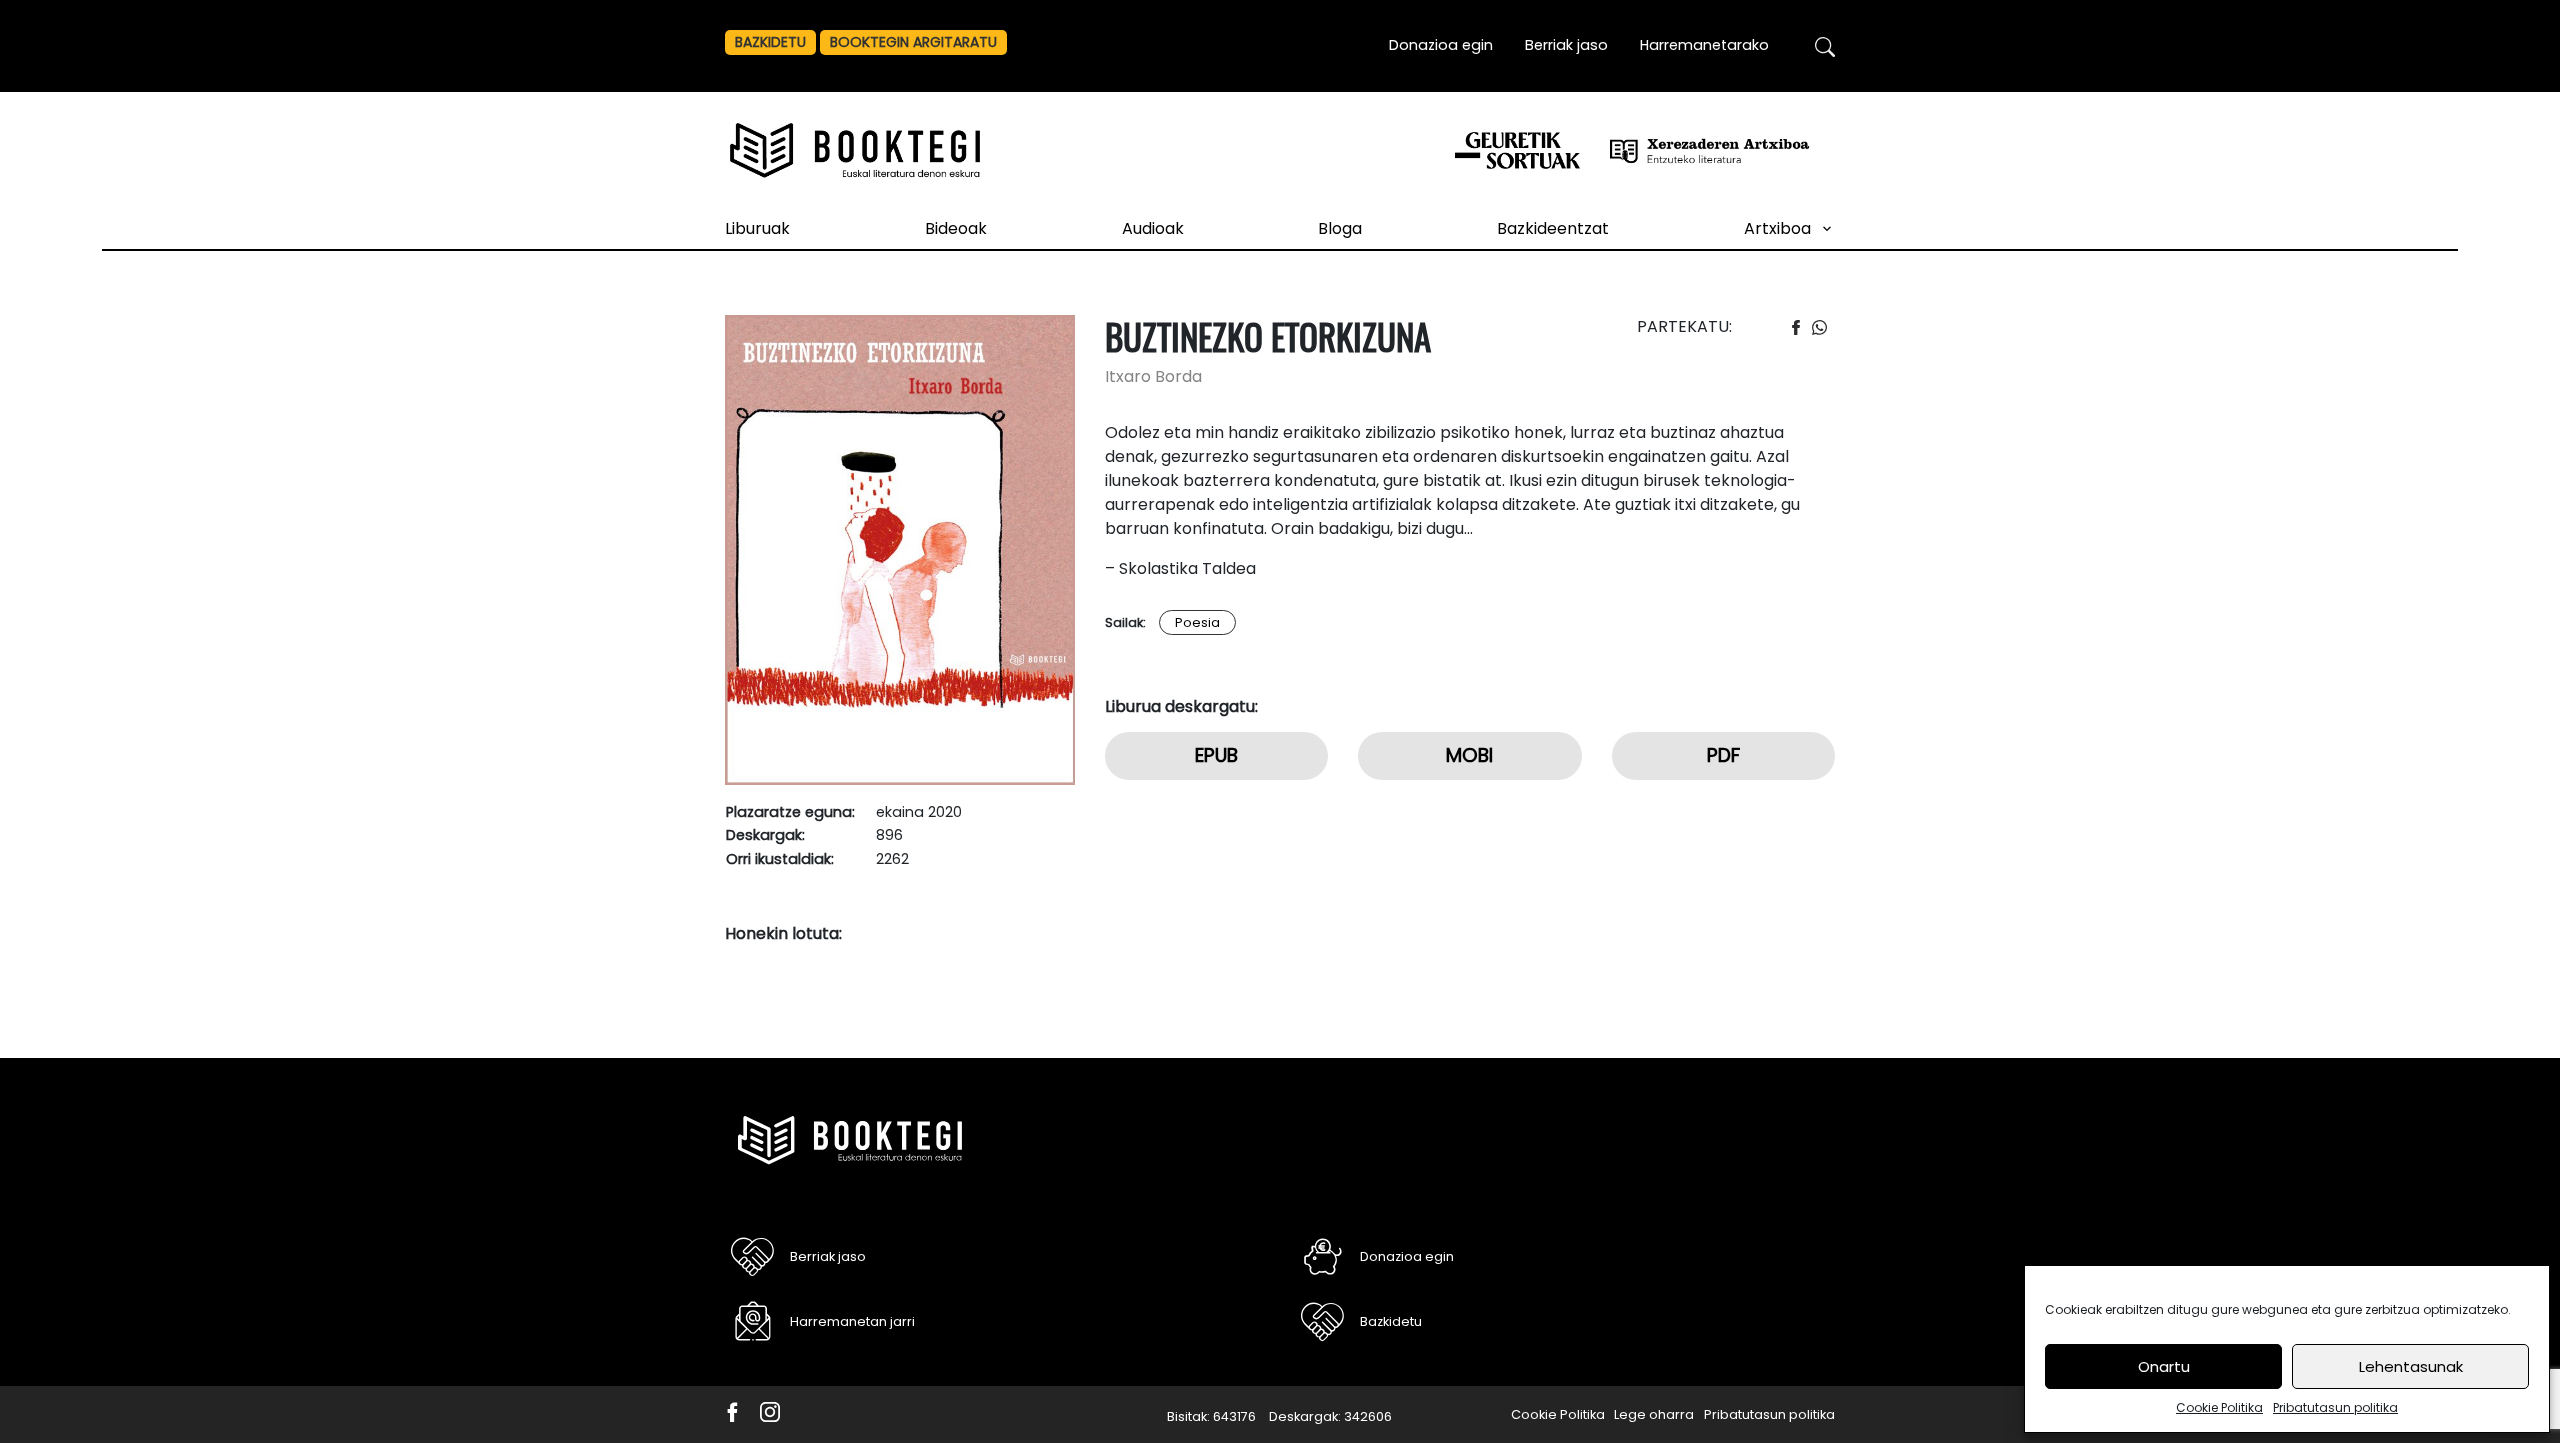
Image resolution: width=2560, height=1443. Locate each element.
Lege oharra (1654, 1414)
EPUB (1216, 755)
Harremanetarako (1704, 45)
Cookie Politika (2219, 1407)
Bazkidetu (770, 42)
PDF (1723, 755)
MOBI (1469, 755)
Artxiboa (1777, 228)
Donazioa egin (1441, 45)
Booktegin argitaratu (913, 42)
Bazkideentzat (1553, 228)
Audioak (1153, 228)
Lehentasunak (2411, 1366)
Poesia (1197, 622)
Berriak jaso (1566, 45)
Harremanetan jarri (852, 1321)
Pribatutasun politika (2335, 1407)
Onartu (2164, 1366)
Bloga (1340, 228)
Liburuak (757, 228)
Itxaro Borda (1153, 376)
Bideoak (956, 228)
